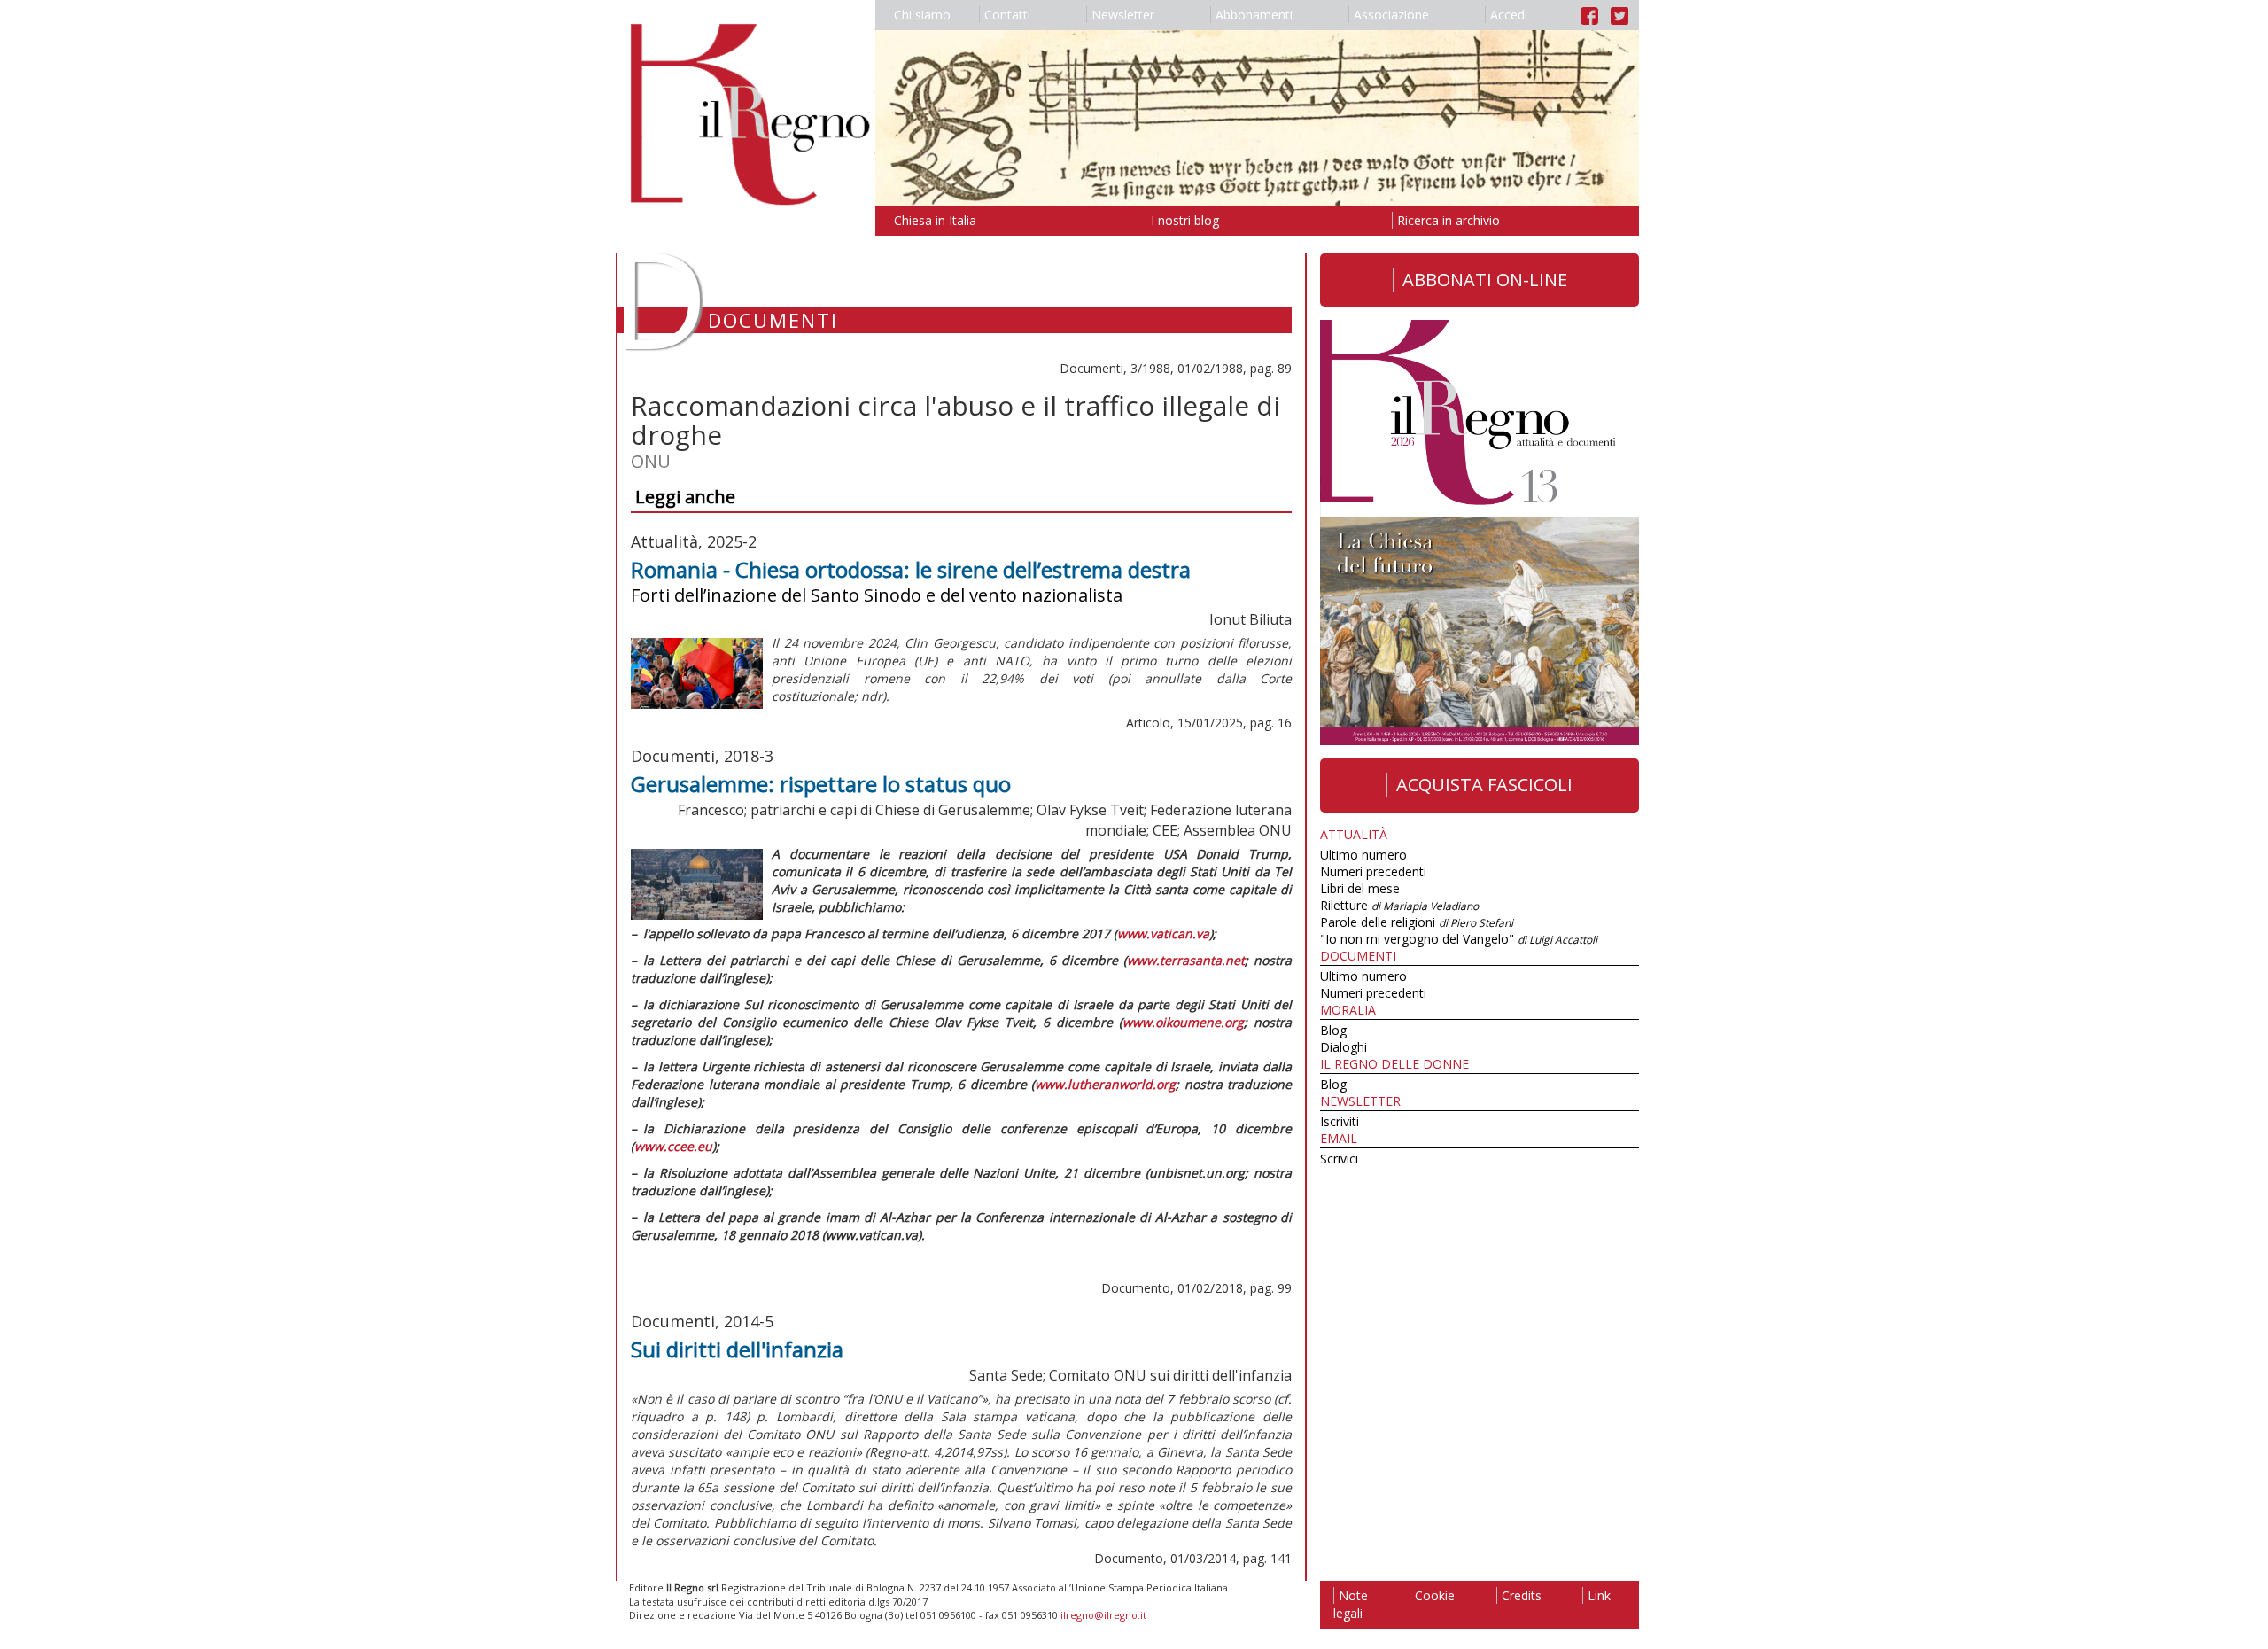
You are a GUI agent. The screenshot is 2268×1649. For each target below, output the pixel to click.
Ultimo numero (1363, 855)
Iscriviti (1340, 1121)
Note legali (1351, 1604)
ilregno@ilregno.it (1103, 1615)
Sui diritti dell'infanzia (737, 1349)
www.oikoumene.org (1183, 1022)
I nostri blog (1185, 220)
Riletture (1399, 905)
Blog (1333, 1030)
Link (1599, 1595)
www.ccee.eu (673, 1146)
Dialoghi (1344, 1047)
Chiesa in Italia (935, 220)
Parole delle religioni (1417, 922)
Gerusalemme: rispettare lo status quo (821, 784)
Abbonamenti (1254, 15)
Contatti (1007, 15)
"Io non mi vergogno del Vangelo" (1459, 939)
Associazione (1391, 15)
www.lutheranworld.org (1105, 1084)
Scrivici (1339, 1159)
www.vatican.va (1163, 933)
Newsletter (1123, 15)
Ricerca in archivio (1449, 220)
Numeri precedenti (1373, 871)
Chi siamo (922, 15)
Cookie (1435, 1595)
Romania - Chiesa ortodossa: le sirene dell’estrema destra (911, 569)
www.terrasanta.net (1186, 960)
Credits (1522, 1595)
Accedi (1509, 15)
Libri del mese (1360, 888)
